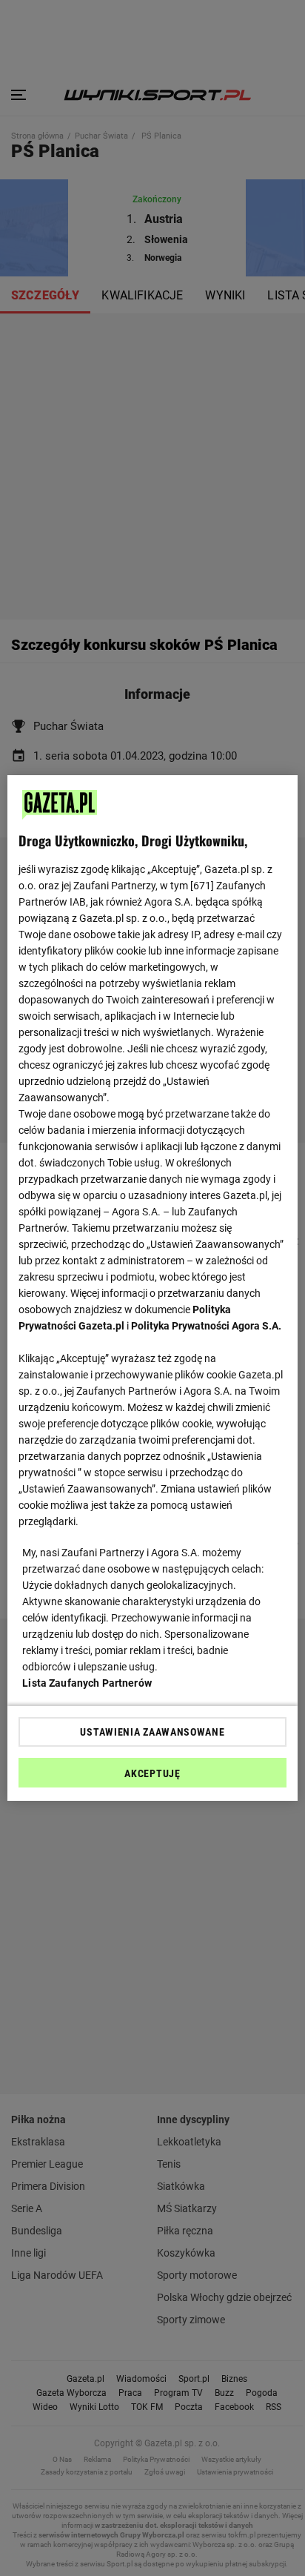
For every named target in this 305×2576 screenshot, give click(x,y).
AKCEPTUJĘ (152, 1773)
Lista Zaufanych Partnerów (87, 1683)
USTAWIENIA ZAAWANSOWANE (152, 1732)
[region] (152, 1288)
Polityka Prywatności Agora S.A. (206, 1326)
